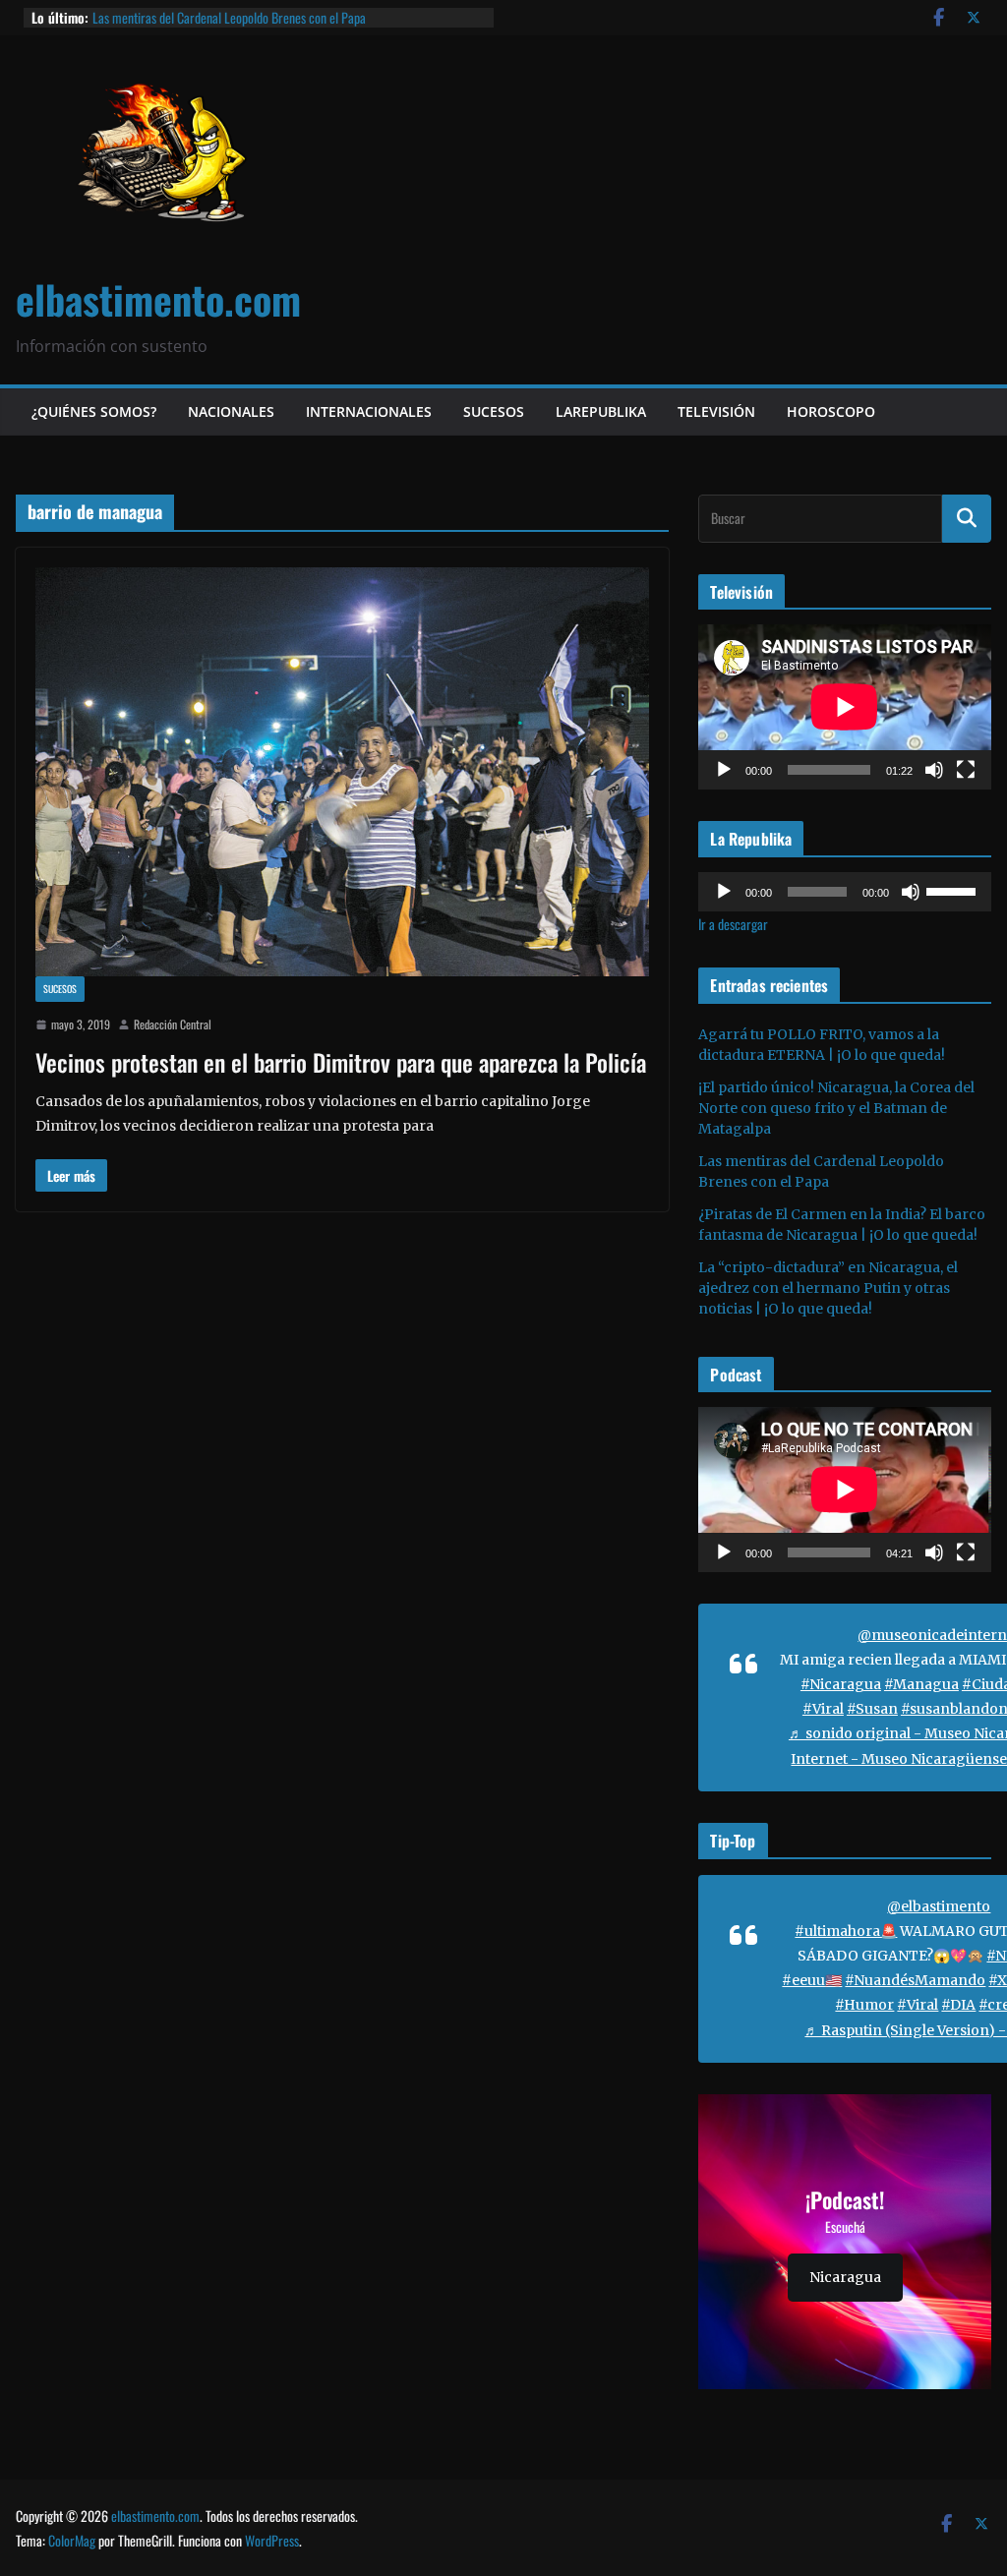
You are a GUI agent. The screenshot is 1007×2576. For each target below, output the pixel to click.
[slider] (954, 890)
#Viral (823, 1709)
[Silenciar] (934, 770)
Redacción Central (173, 1024)
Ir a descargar (733, 924)
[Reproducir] (724, 770)
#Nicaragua (841, 1684)
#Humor (864, 2005)
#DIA (958, 2005)
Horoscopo (831, 411)
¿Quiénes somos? (94, 411)
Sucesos (494, 411)
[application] (845, 706)
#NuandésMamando (915, 1980)
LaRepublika (601, 411)
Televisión (716, 411)
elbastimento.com (158, 299)
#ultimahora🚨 (846, 1931)
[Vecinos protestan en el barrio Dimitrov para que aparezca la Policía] (342, 772)
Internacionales (369, 411)
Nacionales (231, 411)
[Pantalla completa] (966, 770)
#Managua (921, 1684)
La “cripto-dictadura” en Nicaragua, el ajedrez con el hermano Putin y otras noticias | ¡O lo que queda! (828, 1288)
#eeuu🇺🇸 (812, 1980)
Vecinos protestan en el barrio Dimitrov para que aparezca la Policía (341, 1062)
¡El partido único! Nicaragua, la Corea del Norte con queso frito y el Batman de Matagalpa (836, 1108)
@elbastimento (939, 1906)
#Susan (872, 1709)
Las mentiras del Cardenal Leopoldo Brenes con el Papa (229, 17)
